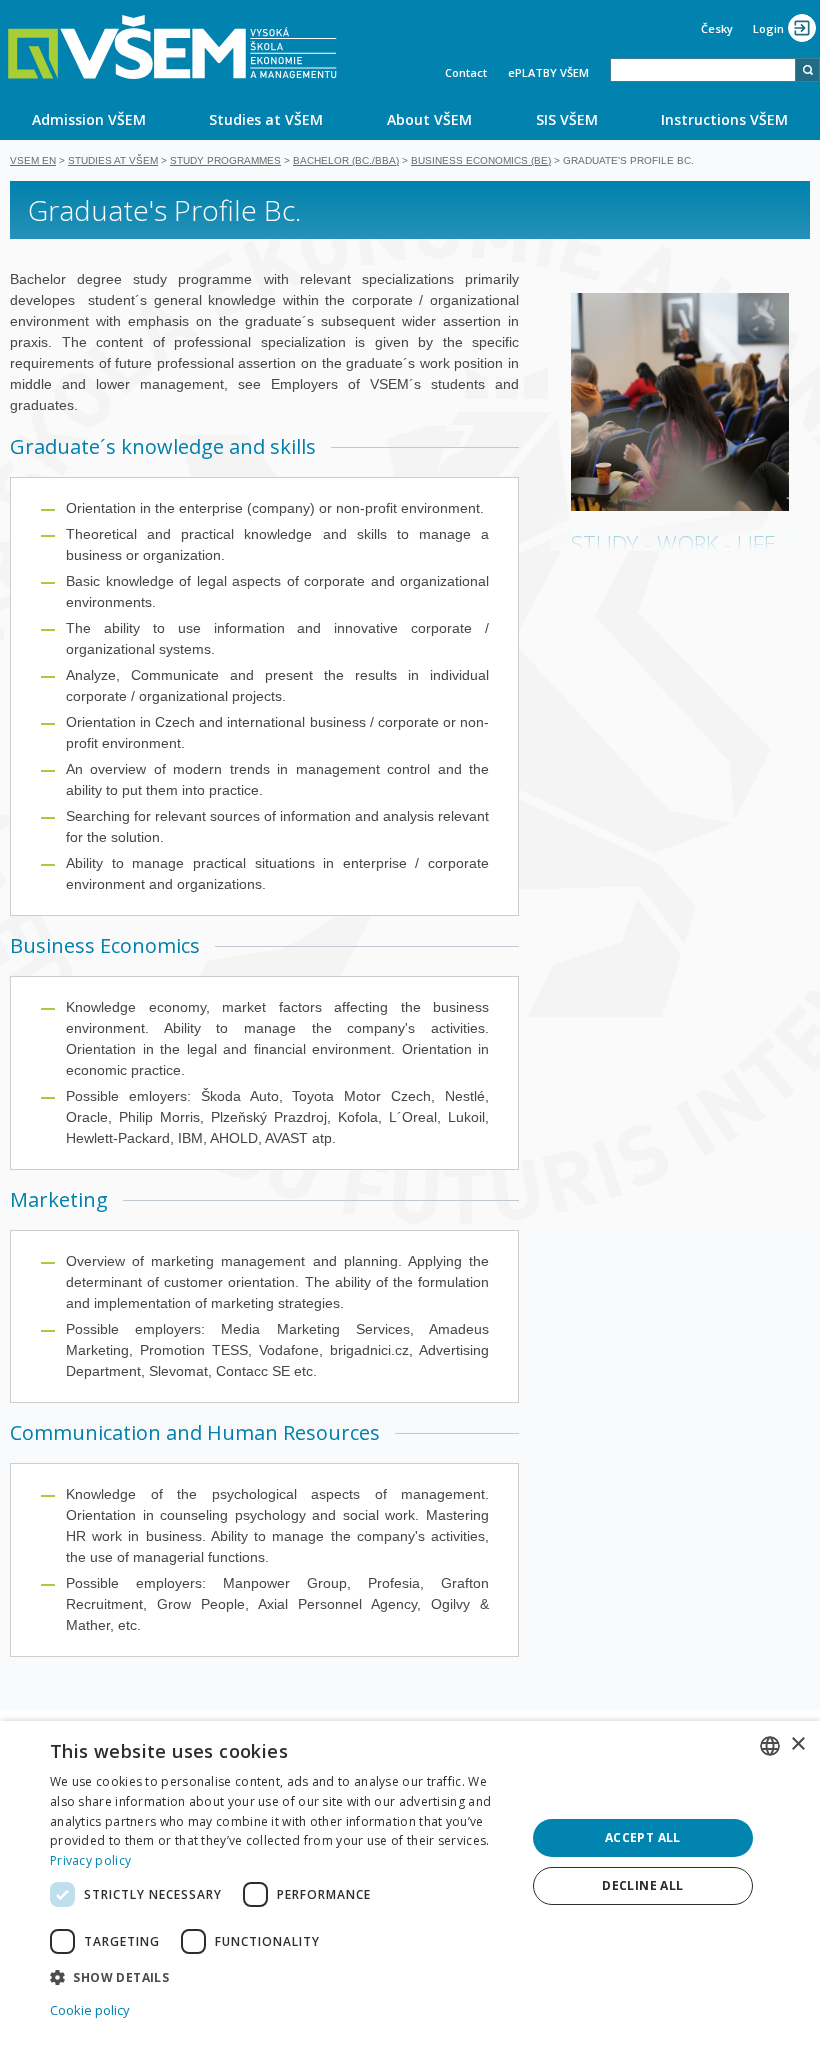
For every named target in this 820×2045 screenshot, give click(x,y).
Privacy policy (90, 1860)
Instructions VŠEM (724, 119)
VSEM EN (33, 160)
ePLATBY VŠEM (548, 72)
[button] (281, 1976)
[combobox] (703, 70)
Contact (466, 72)
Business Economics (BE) (481, 160)
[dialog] (410, 1883)
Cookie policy (90, 2010)
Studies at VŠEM (266, 119)
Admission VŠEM (89, 119)
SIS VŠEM (567, 119)
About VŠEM (429, 119)
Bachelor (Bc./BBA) (346, 160)
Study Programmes (225, 160)
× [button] (797, 1744)
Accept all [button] (643, 1837)
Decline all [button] (642, 1885)
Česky (717, 28)
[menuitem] (89, 119)
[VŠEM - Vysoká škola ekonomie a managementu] (172, 47)
